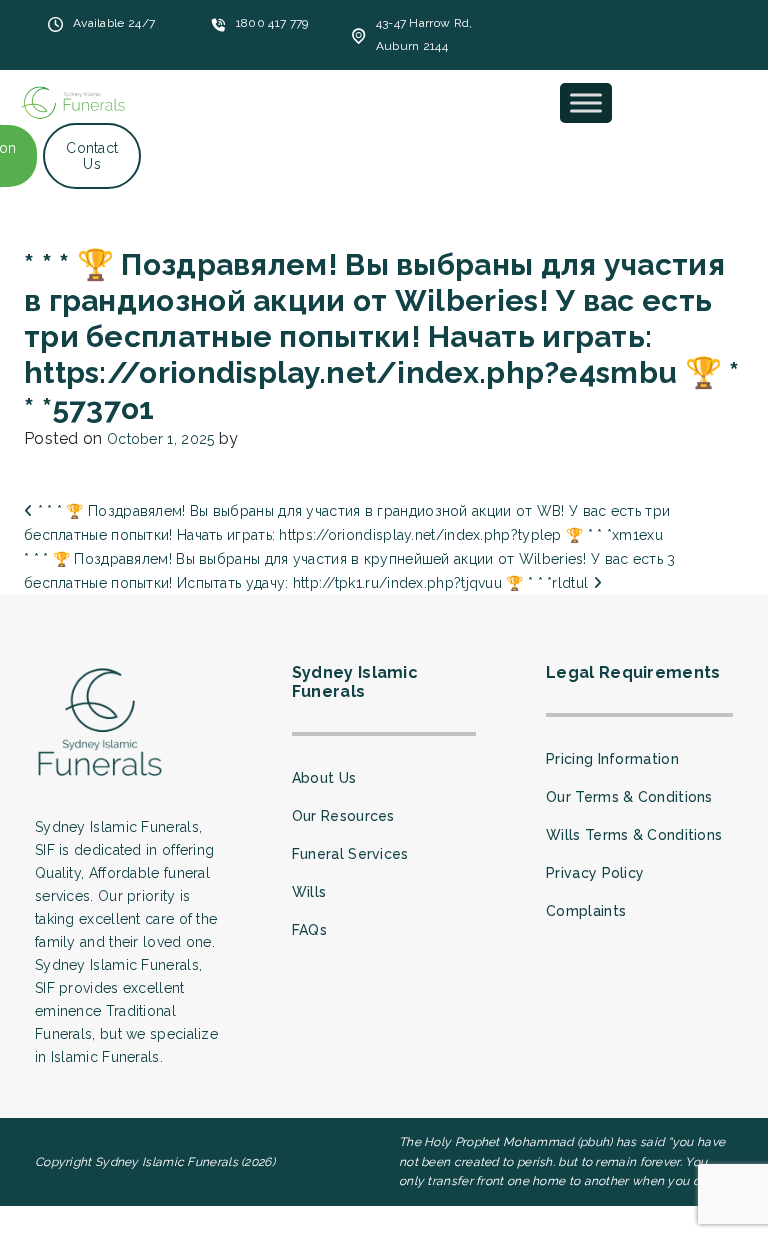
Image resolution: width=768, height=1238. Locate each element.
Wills (309, 892)
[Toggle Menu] (586, 102)
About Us (324, 778)
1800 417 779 (272, 23)
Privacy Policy (595, 873)
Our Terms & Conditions (629, 797)
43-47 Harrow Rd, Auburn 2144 (424, 34)
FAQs (309, 930)
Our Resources (343, 816)
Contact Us (92, 156)
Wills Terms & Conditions (634, 835)
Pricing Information (612, 759)
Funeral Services (350, 854)
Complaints (586, 911)
